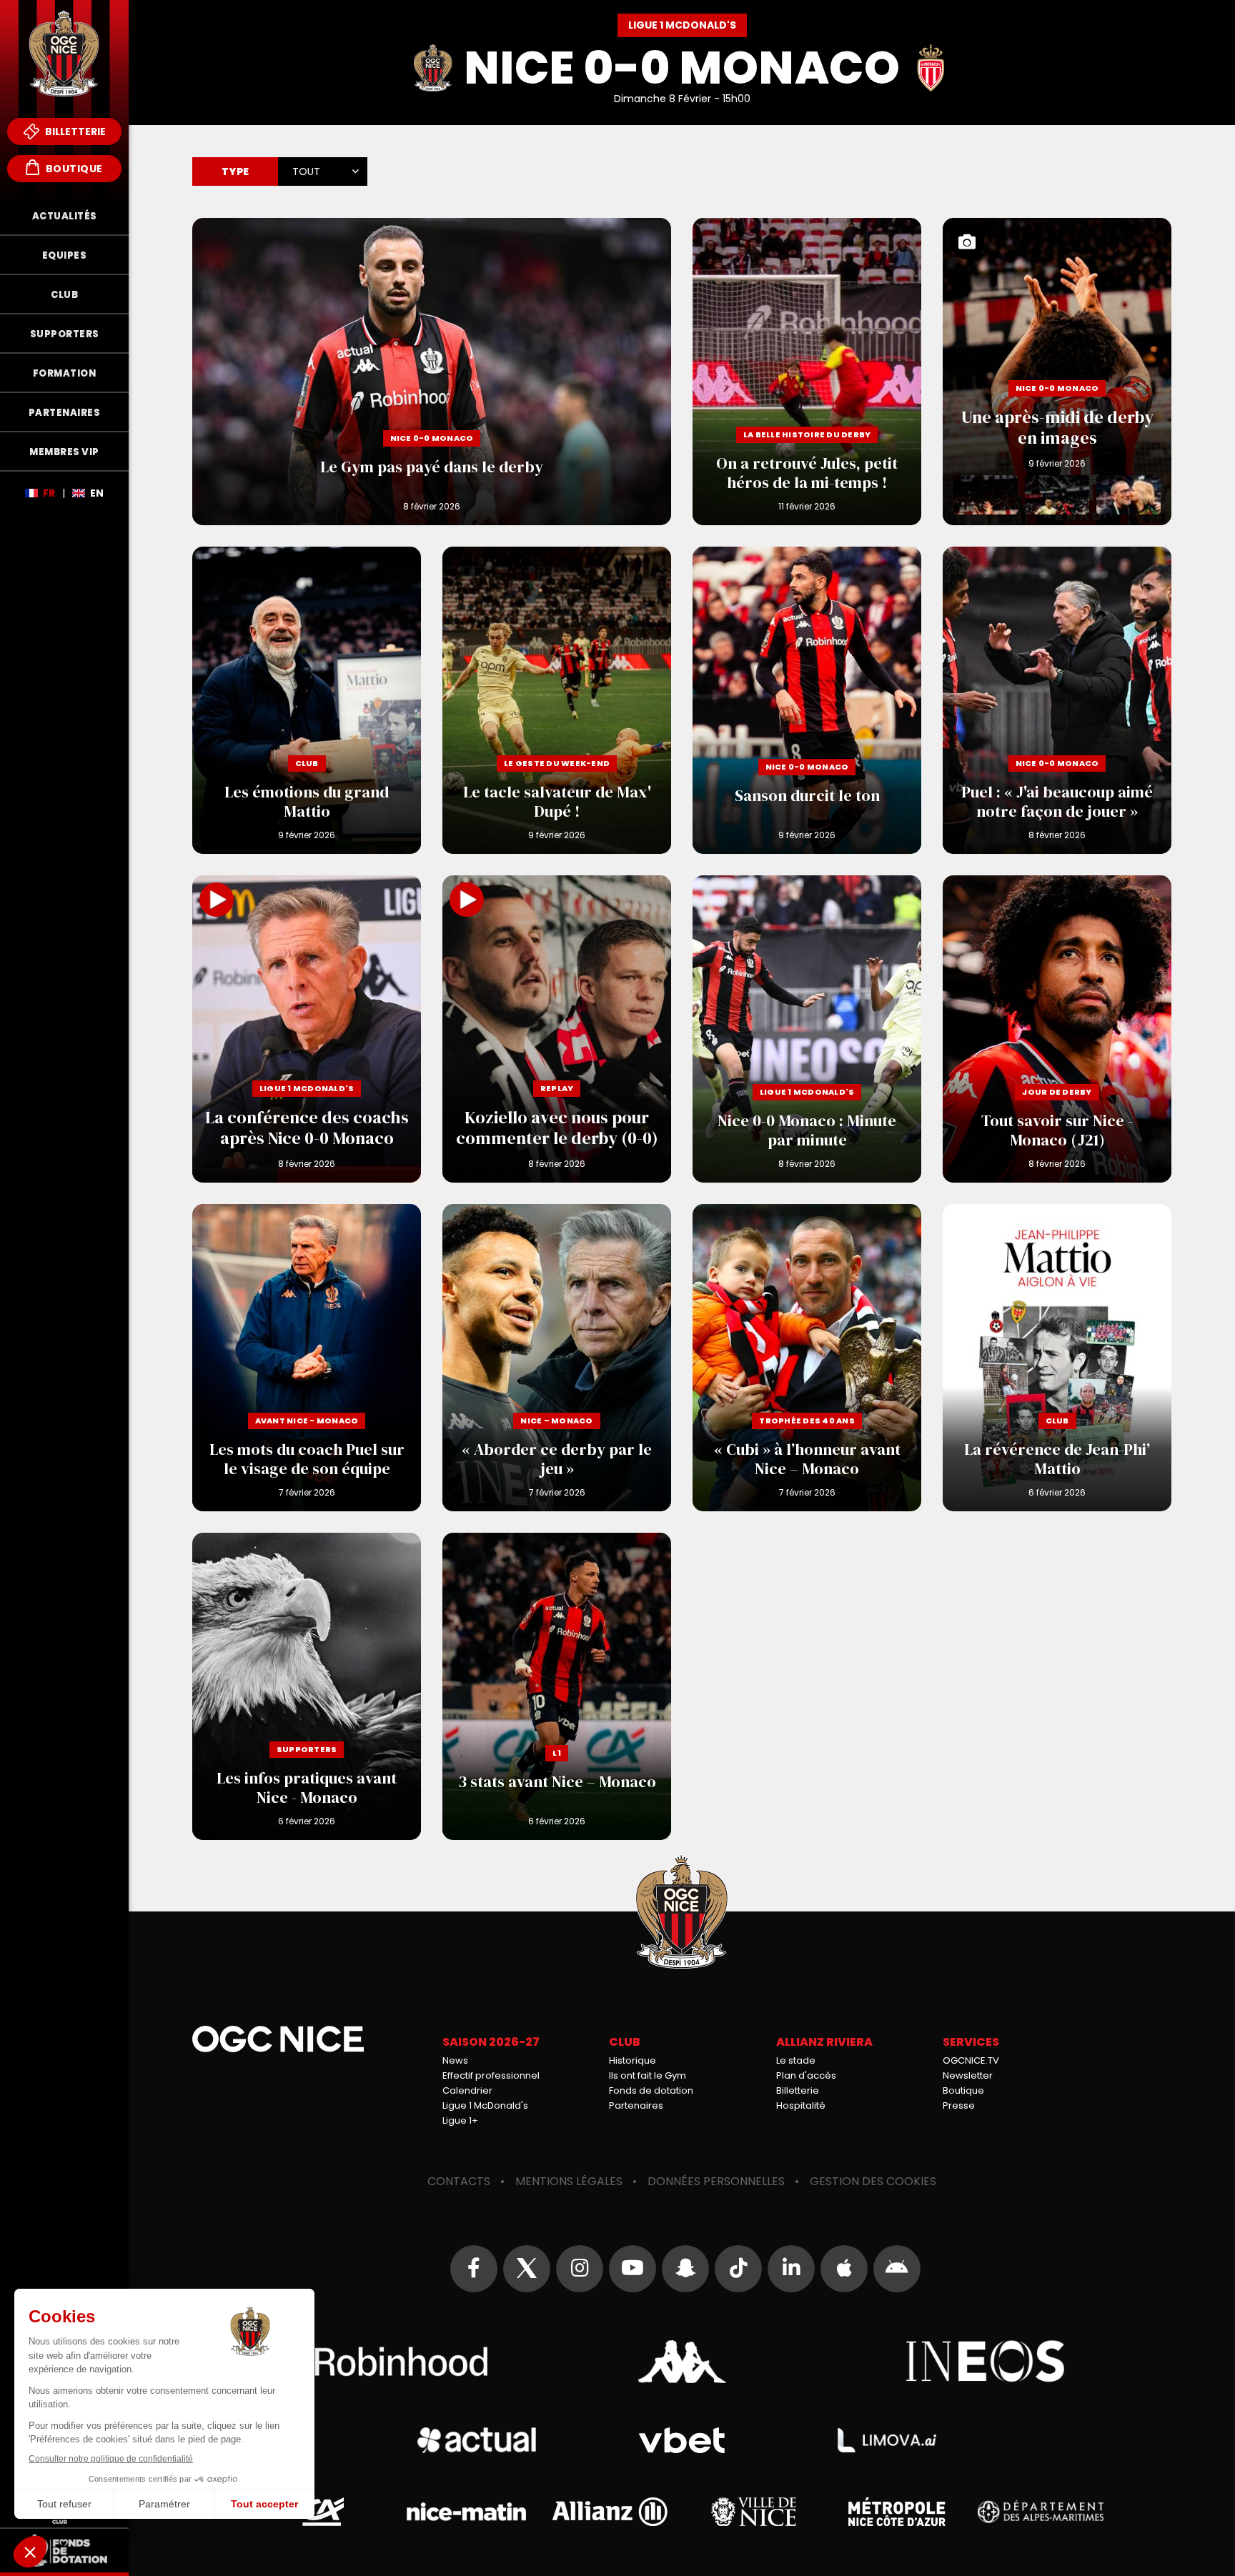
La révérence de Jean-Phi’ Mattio (1057, 1358)
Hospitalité (801, 2105)
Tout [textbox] (306, 171)
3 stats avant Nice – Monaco (557, 1686)
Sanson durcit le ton (807, 700)
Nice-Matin (466, 2512)
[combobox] (323, 167)
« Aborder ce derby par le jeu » (557, 1358)
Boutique (73, 169)
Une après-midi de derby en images (1057, 372)
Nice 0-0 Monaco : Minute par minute (807, 1029)
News (455, 2060)
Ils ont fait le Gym (648, 2075)
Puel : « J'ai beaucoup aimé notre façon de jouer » (1057, 700)
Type (235, 171)
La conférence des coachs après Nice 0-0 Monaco (307, 1029)
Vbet (682, 2441)
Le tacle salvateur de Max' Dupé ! (557, 700)
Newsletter (968, 2075)
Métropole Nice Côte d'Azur (897, 2512)
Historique (633, 2060)
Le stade (796, 2060)
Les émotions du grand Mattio (307, 700)
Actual (477, 2440)
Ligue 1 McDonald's (485, 2105)
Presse (959, 2105)
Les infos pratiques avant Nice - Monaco (307, 1686)
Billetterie (74, 131)
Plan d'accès (806, 2075)
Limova (887, 2440)
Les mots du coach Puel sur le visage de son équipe (307, 1358)
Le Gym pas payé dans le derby (432, 372)
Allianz (610, 2512)
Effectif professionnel (491, 2075)
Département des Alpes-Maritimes (1040, 2512)
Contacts (459, 2181)
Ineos (986, 2362)
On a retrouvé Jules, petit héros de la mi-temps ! (807, 372)
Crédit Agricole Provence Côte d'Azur (323, 2512)
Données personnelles (716, 2181)
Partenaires (636, 2105)
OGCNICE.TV (971, 2060)
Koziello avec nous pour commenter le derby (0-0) (557, 1029)
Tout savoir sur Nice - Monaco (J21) (1057, 1029)
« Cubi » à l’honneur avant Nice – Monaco (807, 1358)
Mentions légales (569, 2181)
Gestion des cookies (873, 2181)
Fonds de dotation (651, 2090)
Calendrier (467, 2090)
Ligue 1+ (460, 2120)
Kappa (682, 2362)
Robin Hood (378, 2362)
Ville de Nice (754, 2512)
